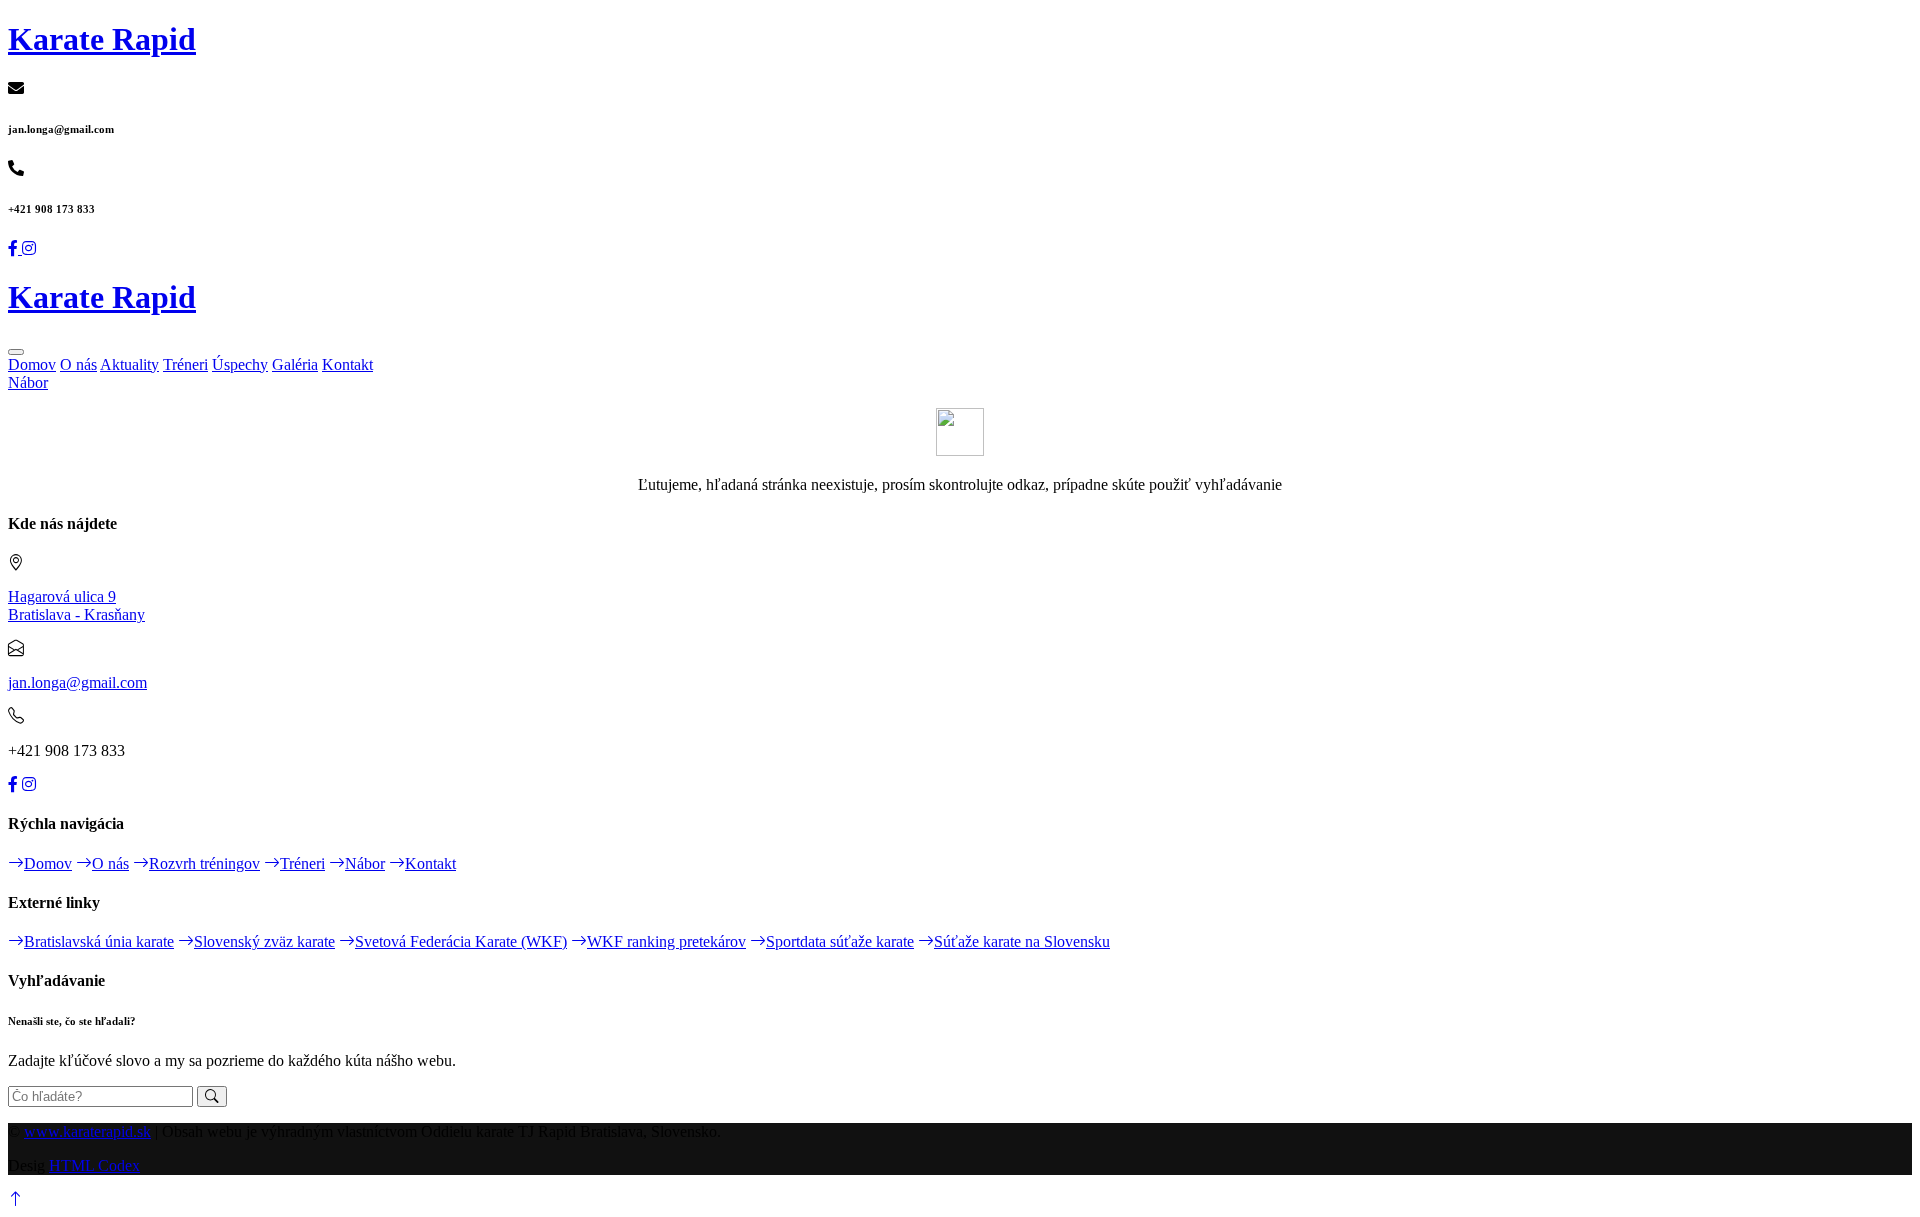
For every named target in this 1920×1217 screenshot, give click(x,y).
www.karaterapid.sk (87, 1131)
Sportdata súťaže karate (840, 941)
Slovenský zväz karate (264, 941)
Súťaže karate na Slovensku (1022, 941)
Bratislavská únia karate (99, 941)
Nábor (28, 382)
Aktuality (129, 364)
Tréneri (185, 364)
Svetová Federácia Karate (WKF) (461, 941)
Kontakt (347, 364)
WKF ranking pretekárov (666, 941)
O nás (78, 364)
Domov (32, 364)
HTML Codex (94, 1165)
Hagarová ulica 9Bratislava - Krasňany (76, 605)
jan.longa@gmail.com (77, 682)
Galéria (295, 364)
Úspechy (240, 364)
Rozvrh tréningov (204, 863)
